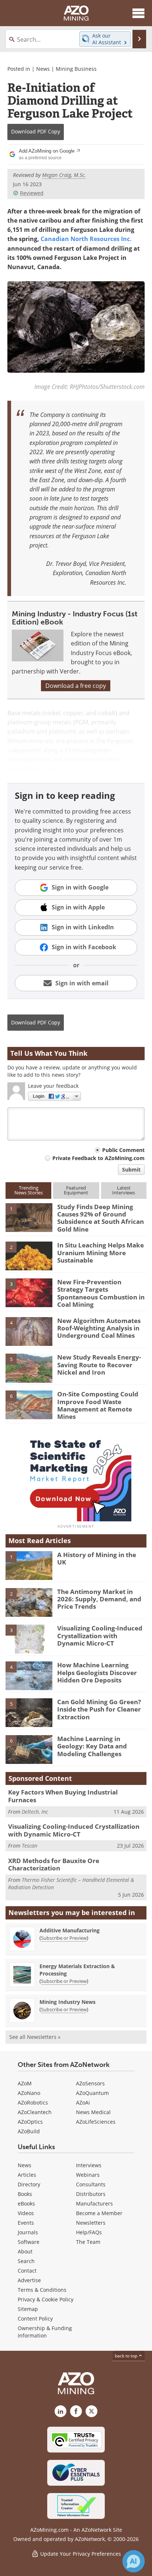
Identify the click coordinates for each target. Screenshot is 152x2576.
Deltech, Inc (35, 1812)
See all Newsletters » (35, 2037)
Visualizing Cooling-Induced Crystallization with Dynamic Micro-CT (100, 1636)
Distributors (91, 2194)
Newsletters (91, 2223)
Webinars (88, 2175)
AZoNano (29, 2093)
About (25, 2251)
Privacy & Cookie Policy (46, 2299)
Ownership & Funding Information (45, 2332)
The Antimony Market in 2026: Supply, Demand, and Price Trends (99, 1599)
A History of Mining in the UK (97, 1558)
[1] (29, 1217)
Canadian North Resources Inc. (86, 239)
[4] (29, 1331)
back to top (127, 2356)
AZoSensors (90, 2083)
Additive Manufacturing (70, 1930)
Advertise (29, 2280)
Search (26, 2261)
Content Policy (35, 2319)
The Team (88, 2242)
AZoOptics (30, 2122)
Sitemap (28, 2309)
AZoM (25, 2083)
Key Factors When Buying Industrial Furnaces (63, 1796)
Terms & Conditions (42, 2290)
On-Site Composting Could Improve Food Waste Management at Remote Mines (98, 1405)
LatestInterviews (124, 1190)
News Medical (93, 2112)
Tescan (30, 1846)
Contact (27, 2271)
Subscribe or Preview (64, 1938)
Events (26, 2223)
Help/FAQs (89, 2232)
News (43, 69)
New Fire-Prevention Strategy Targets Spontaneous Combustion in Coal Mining (101, 1293)
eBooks (26, 2203)
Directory (29, 2184)
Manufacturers (94, 2203)
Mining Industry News (68, 2002)
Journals (28, 2232)
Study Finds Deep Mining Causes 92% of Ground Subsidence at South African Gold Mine (101, 1218)
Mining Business (76, 69)
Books (25, 2194)
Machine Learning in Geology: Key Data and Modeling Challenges (92, 1746)
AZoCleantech (35, 2112)
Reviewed (32, 193)
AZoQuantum (92, 2093)
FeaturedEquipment (76, 1190)
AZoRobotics (33, 2102)
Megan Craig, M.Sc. (64, 175)
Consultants (91, 2184)
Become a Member (99, 2213)
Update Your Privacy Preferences (80, 2554)
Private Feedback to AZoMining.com (99, 1158)
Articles (27, 2175)
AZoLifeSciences (96, 2122)
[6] (29, 1404)
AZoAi (83, 2102)
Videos (26, 2213)
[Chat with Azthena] (134, 2561)
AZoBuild (29, 2131)
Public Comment (123, 1150)
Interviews (89, 2165)
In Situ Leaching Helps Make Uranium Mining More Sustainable (101, 1253)
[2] (29, 1256)
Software (29, 2242)
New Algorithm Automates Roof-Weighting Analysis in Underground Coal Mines (99, 1328)
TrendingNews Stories (29, 1190)
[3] (29, 1292)
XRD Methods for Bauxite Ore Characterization (54, 1864)
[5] (29, 1368)
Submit (131, 1169)
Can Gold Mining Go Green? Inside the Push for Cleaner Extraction (99, 1709)
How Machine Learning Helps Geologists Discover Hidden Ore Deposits (97, 1672)
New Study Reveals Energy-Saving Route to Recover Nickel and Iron (99, 1365)
